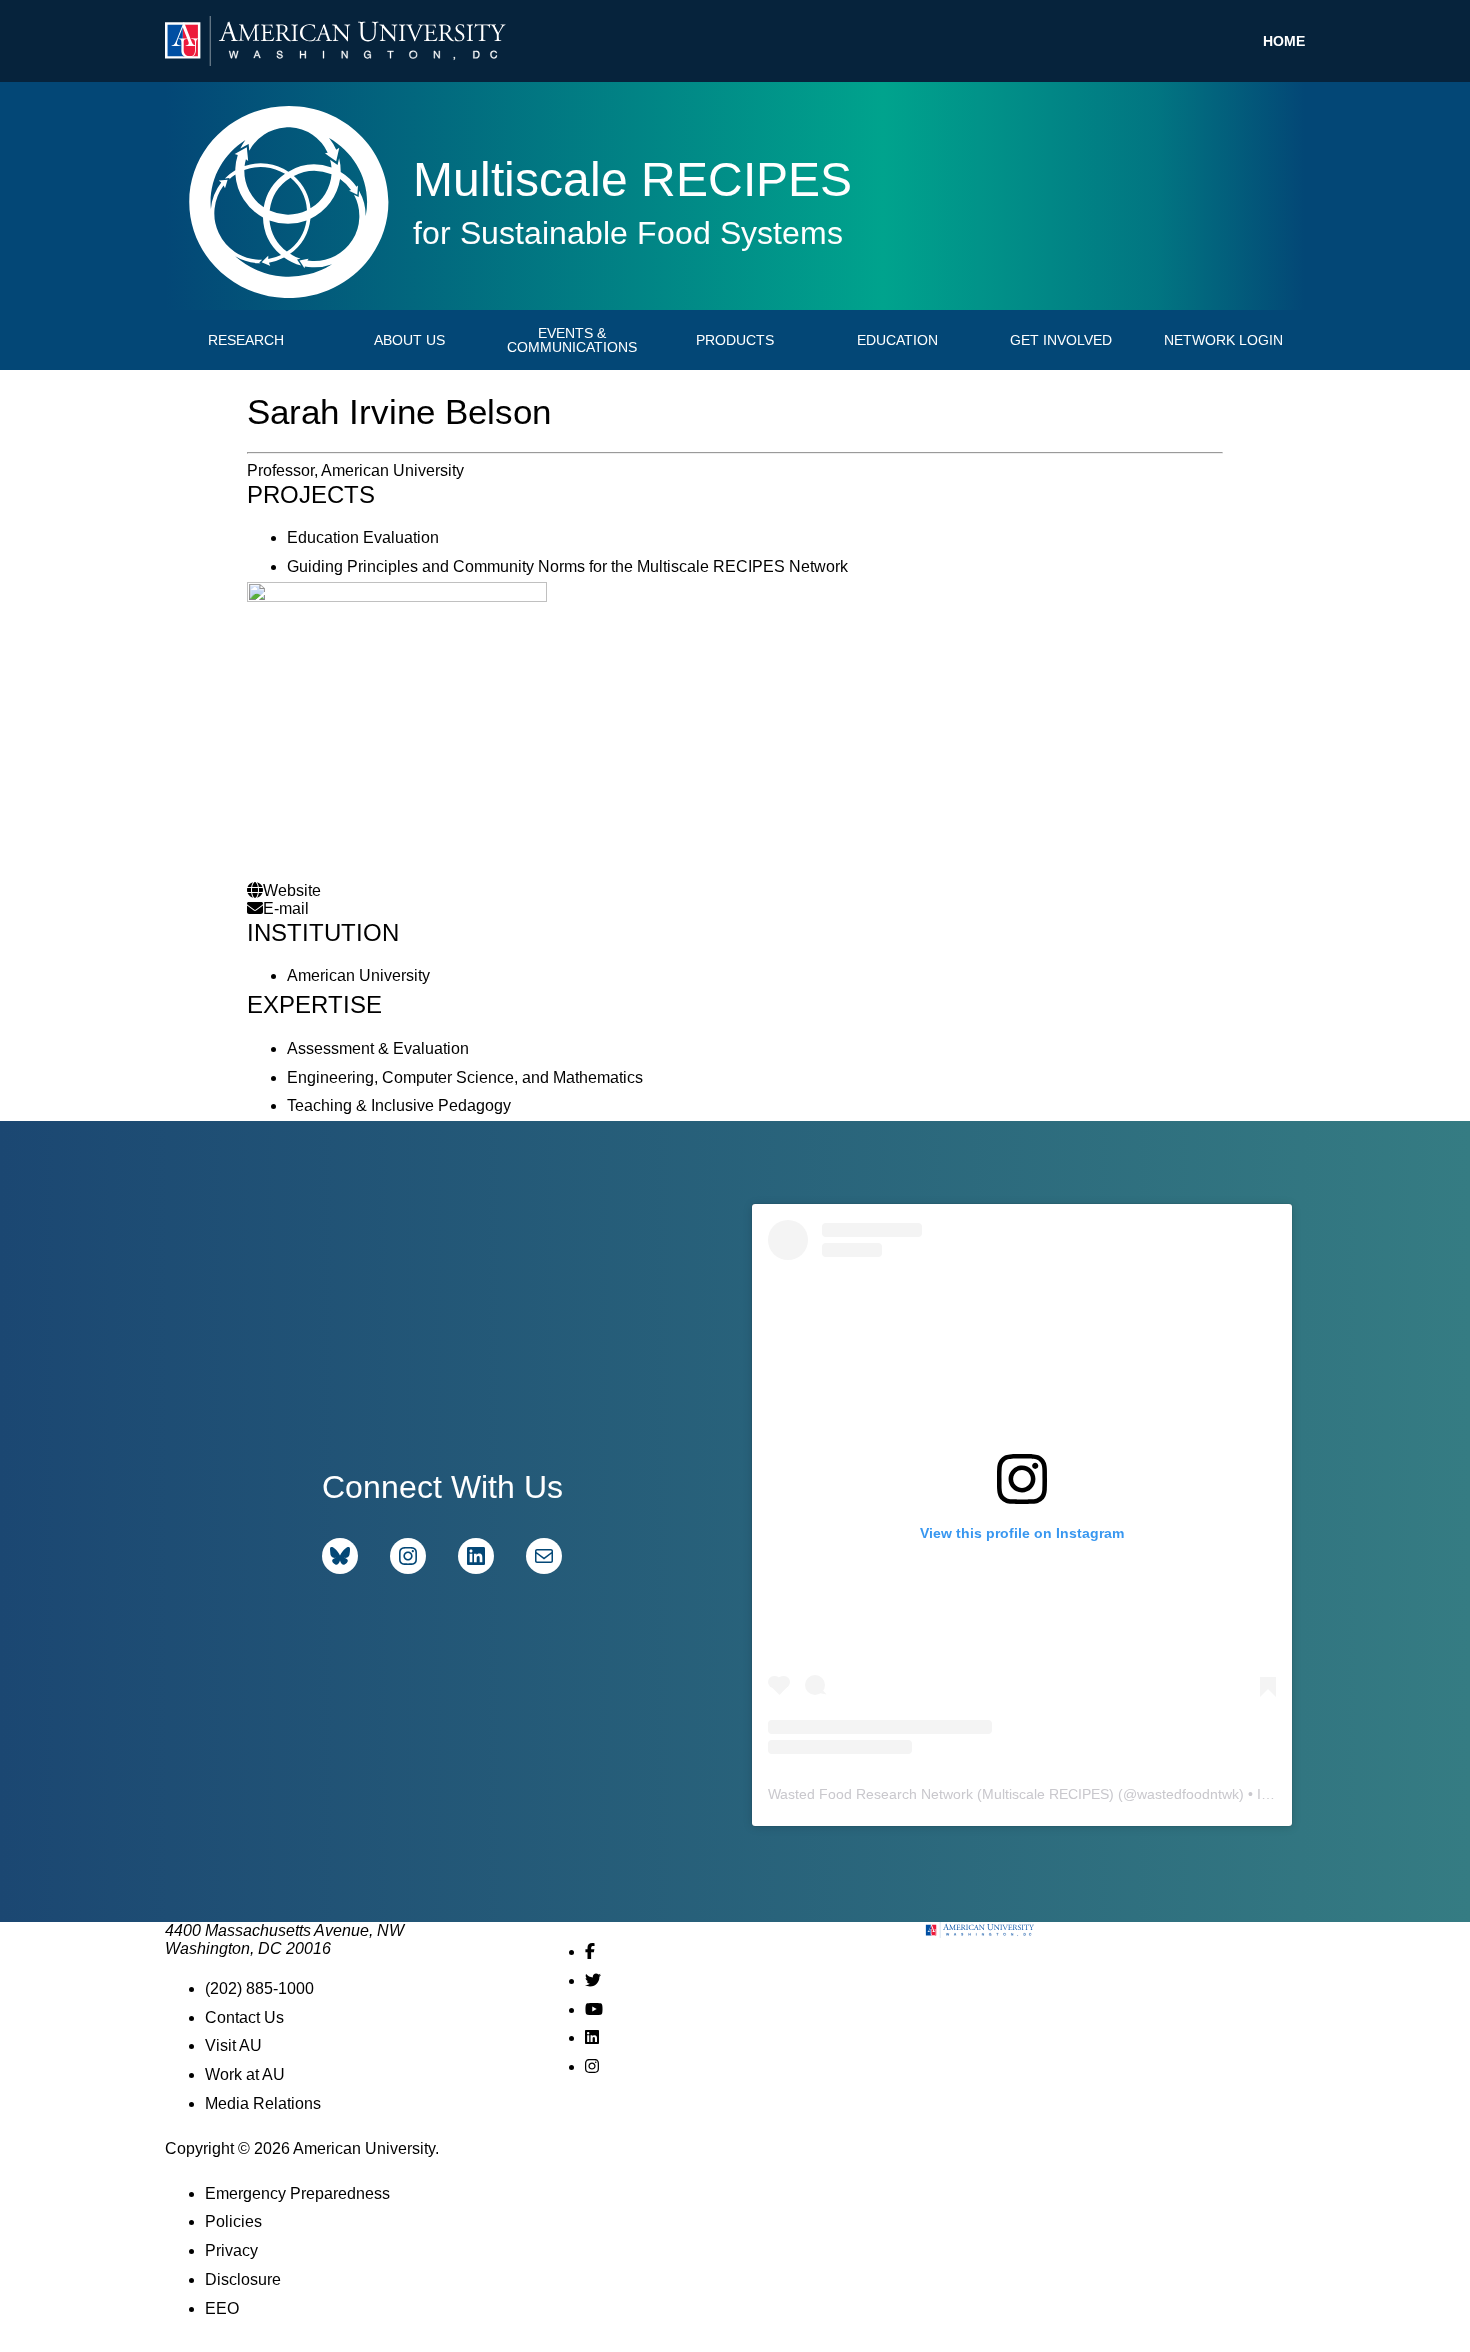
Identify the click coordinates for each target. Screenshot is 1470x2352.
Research (246, 340)
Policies (233, 2221)
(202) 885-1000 (259, 1988)
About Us (409, 340)
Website (292, 890)
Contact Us (244, 2017)
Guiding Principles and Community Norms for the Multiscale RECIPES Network (567, 566)
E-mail (286, 908)
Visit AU (233, 2045)
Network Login (1223, 340)
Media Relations (263, 2103)
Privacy (231, 2250)
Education (897, 340)
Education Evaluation (363, 537)
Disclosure (243, 2279)
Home (1284, 41)
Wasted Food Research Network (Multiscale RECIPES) (941, 1794)
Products (735, 340)
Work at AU (245, 2074)
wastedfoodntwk (1188, 1794)
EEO (222, 2308)
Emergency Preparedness (297, 2193)
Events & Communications (572, 340)
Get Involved (1061, 340)
